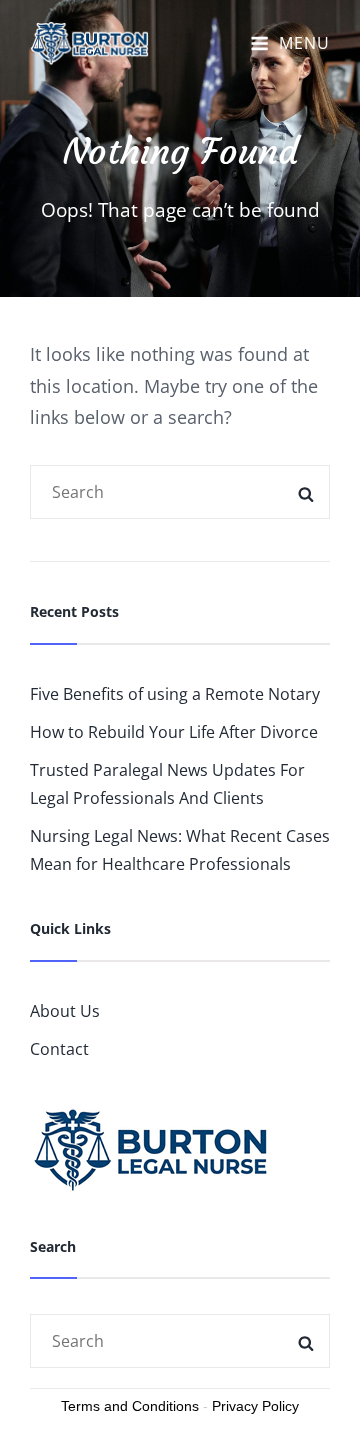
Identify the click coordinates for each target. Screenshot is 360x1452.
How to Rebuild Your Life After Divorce (174, 732)
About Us (65, 1011)
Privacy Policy (255, 1406)
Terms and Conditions (130, 1406)
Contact (59, 1049)
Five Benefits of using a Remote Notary (175, 694)
